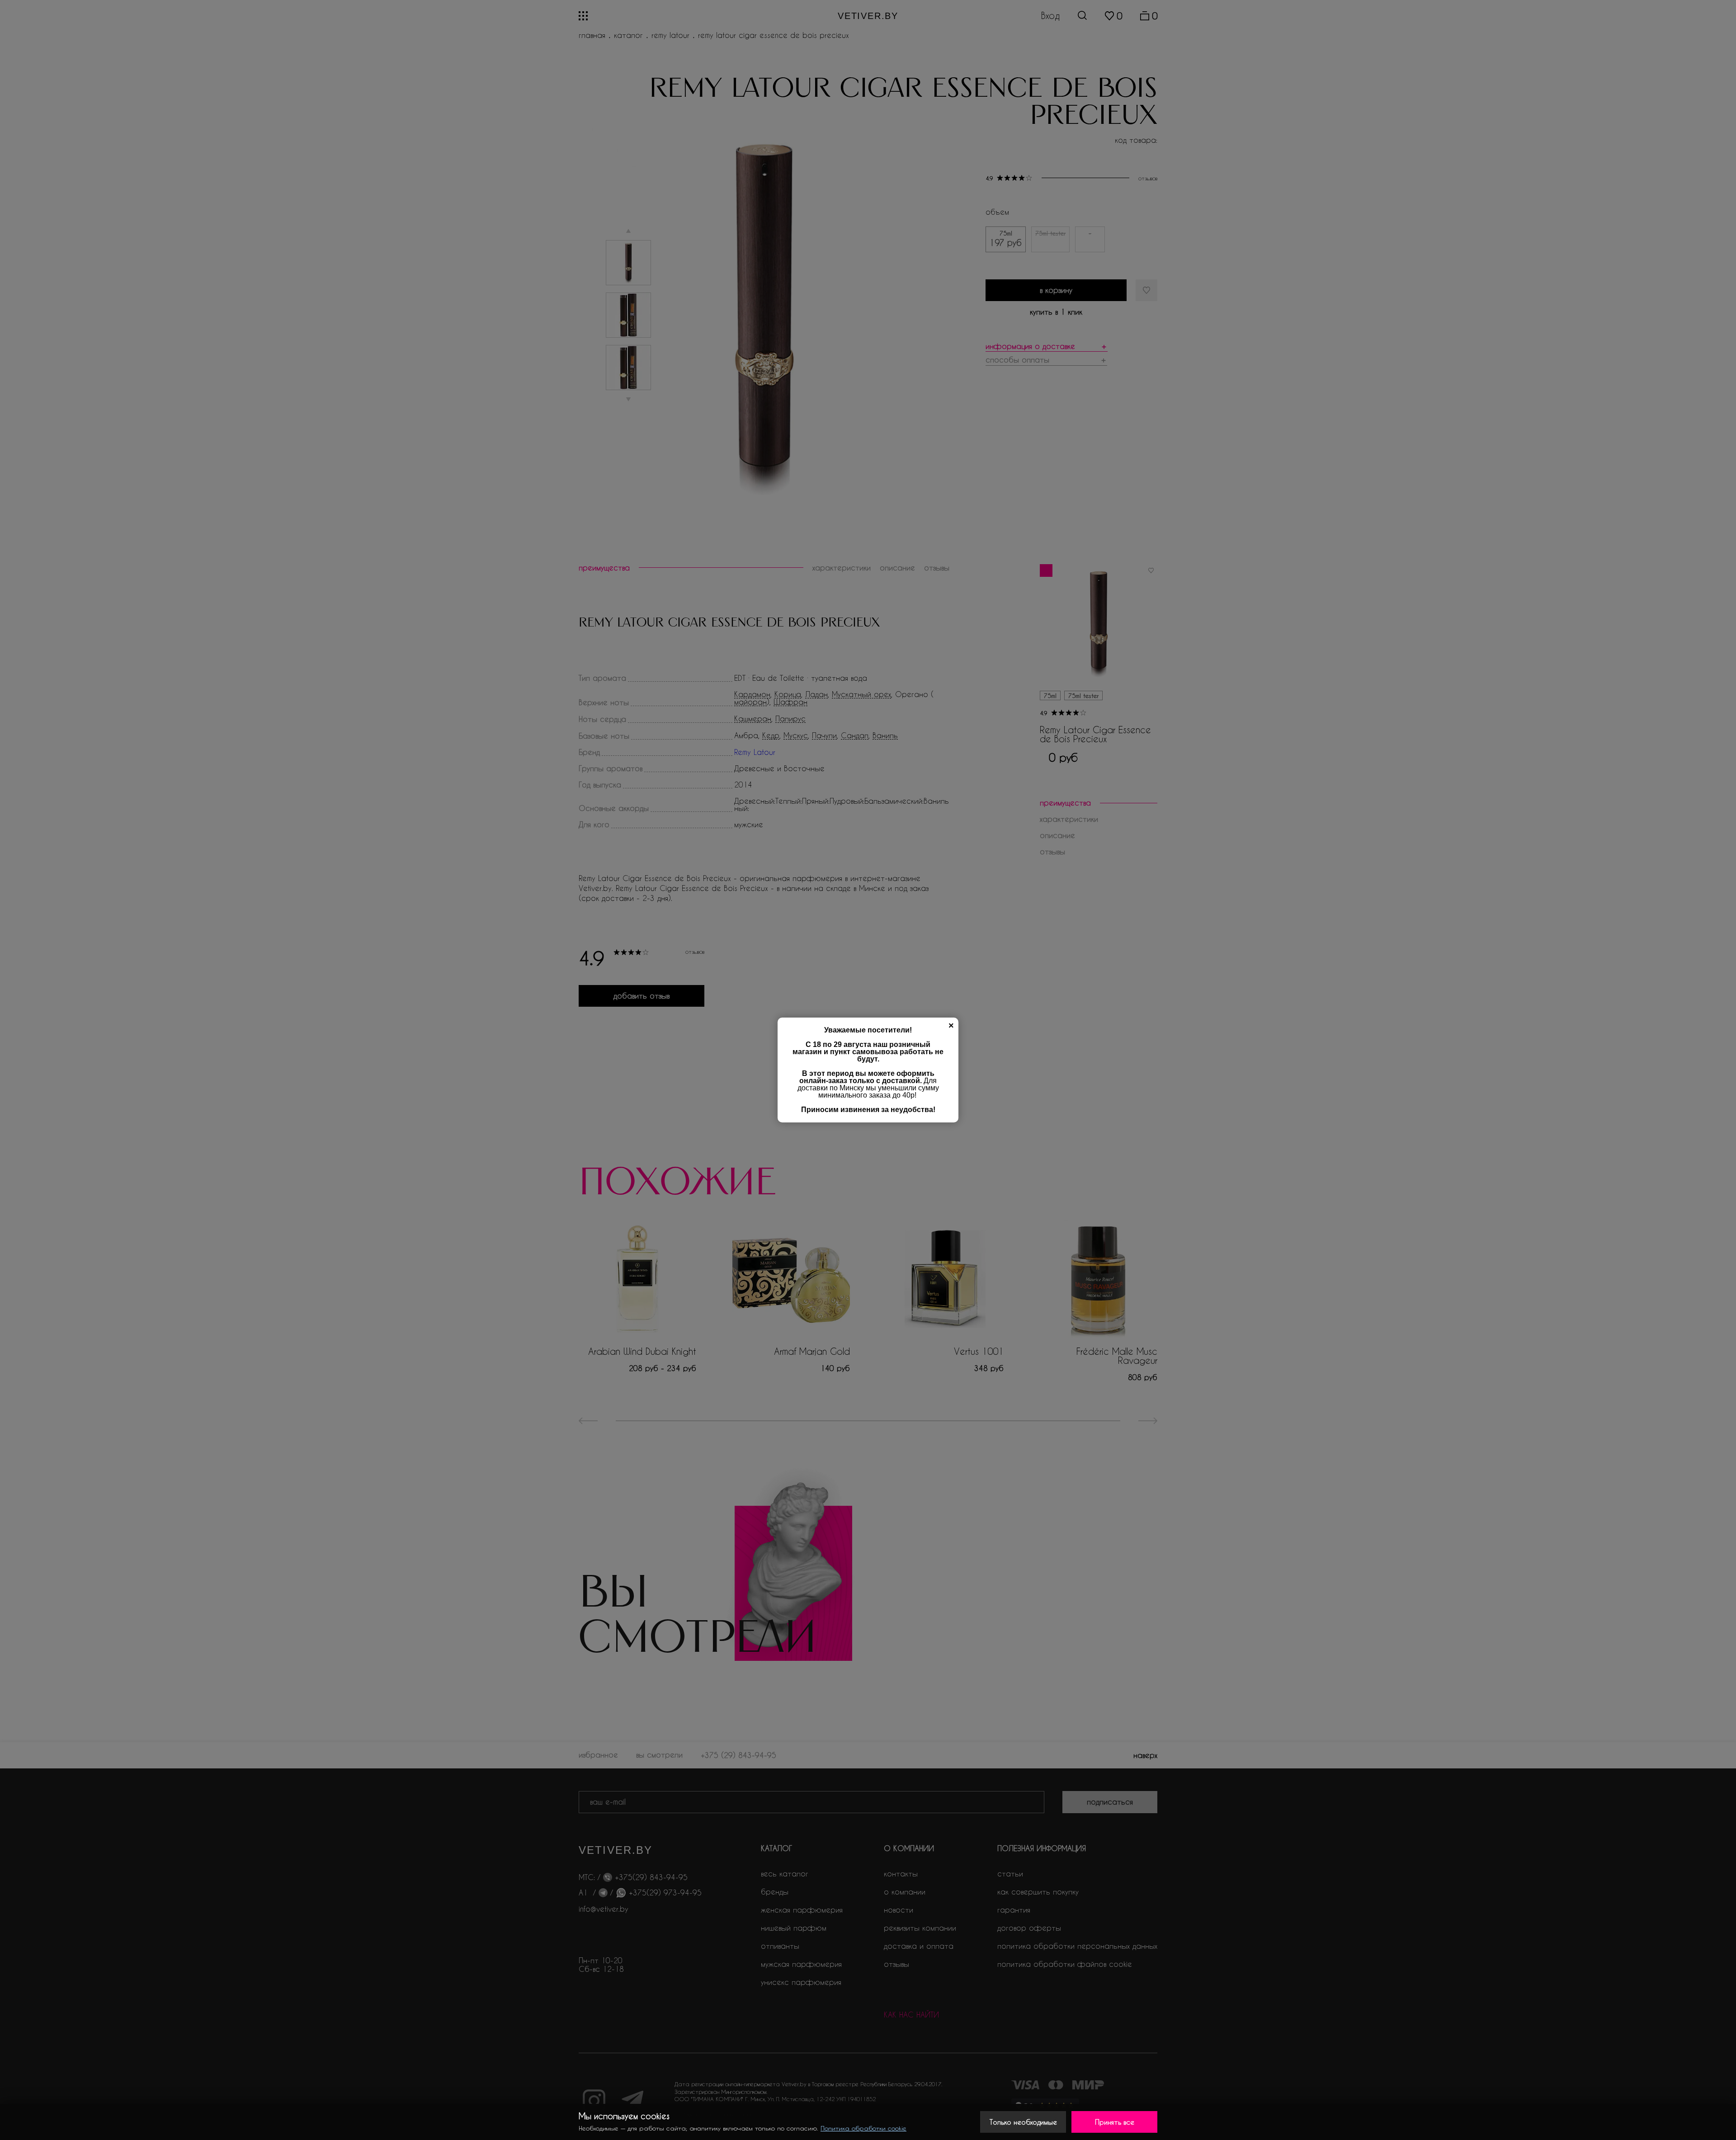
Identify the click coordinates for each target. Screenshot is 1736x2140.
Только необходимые (1023, 2122)
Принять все (1115, 2122)
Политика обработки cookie (863, 2128)
